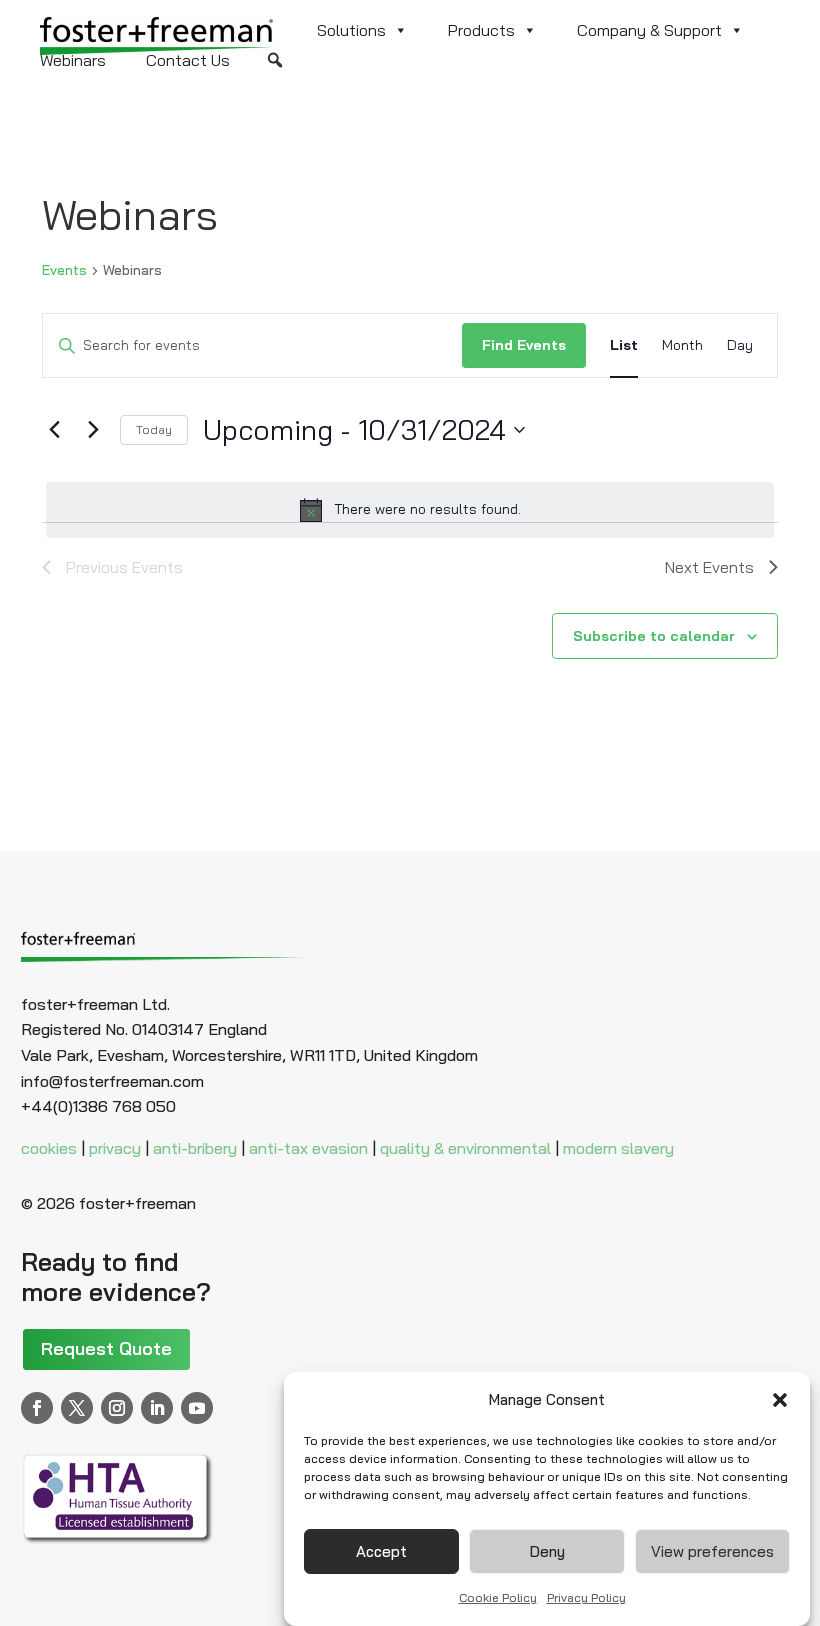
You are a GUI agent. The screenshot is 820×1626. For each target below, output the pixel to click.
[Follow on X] (77, 1408)
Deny (547, 1551)
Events (64, 270)
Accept (381, 1551)
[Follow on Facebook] (37, 1408)
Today (154, 429)
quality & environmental (465, 1148)
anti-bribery (195, 1148)
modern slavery (618, 1148)
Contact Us (188, 60)
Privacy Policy (586, 1597)
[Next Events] (93, 430)
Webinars (73, 60)
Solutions (351, 30)
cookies (49, 1148)
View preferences (712, 1551)
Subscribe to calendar (654, 636)
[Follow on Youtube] (197, 1408)
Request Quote (106, 1348)
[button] (780, 1400)
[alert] (410, 510)
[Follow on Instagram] (117, 1408)
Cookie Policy (498, 1597)
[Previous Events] (54, 430)
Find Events (524, 345)
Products (481, 30)
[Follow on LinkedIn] (157, 1408)
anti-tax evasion (308, 1148)
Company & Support (649, 30)
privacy (115, 1148)
